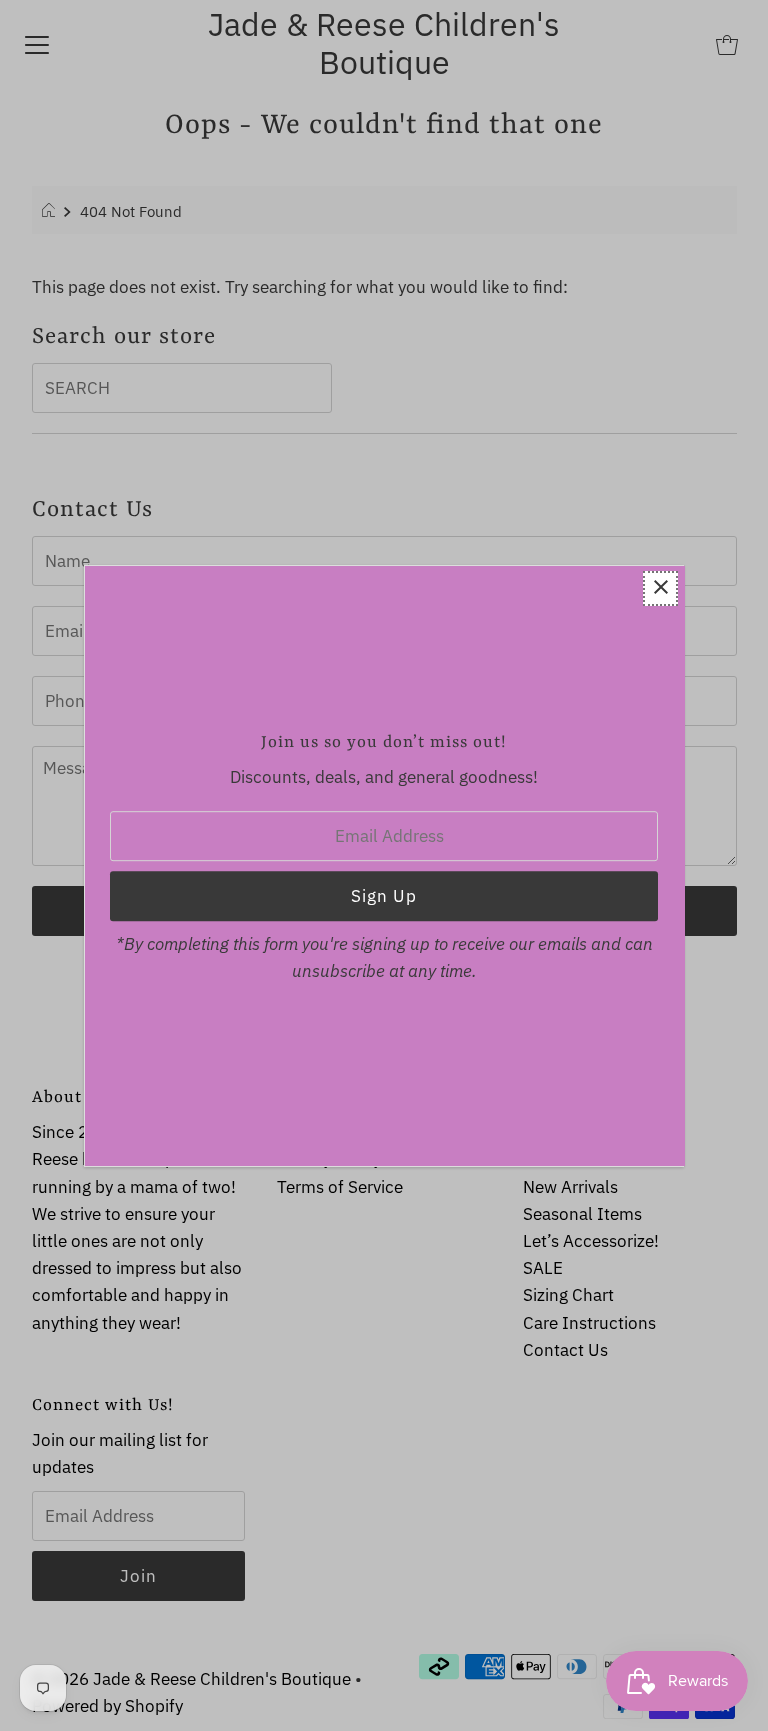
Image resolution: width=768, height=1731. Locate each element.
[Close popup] (660, 588)
